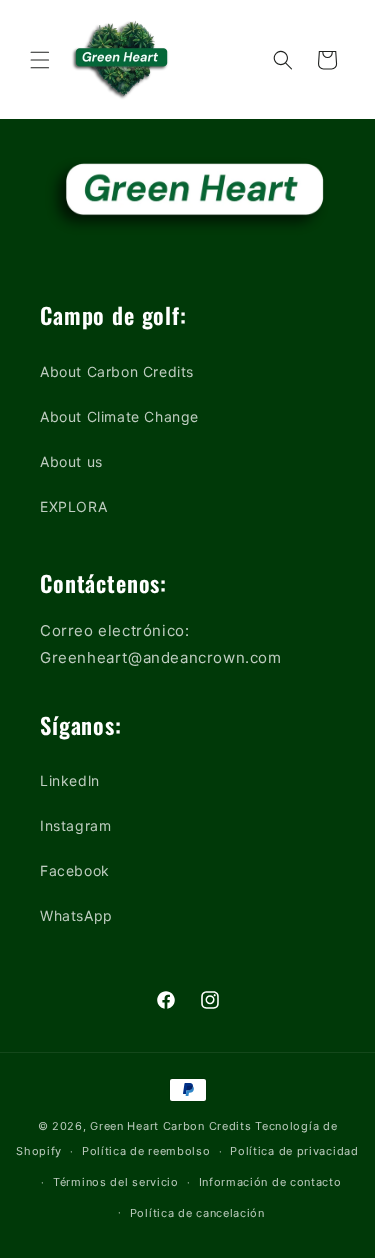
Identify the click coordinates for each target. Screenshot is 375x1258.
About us (71, 461)
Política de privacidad (294, 1151)
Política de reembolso (146, 1151)
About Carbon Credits (117, 371)
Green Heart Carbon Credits (170, 1126)
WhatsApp (76, 915)
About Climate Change (119, 416)
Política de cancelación (197, 1213)
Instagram (75, 825)
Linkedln (70, 780)
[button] (40, 60)
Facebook (75, 870)
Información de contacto (270, 1182)
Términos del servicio (116, 1182)
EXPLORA (73, 506)
